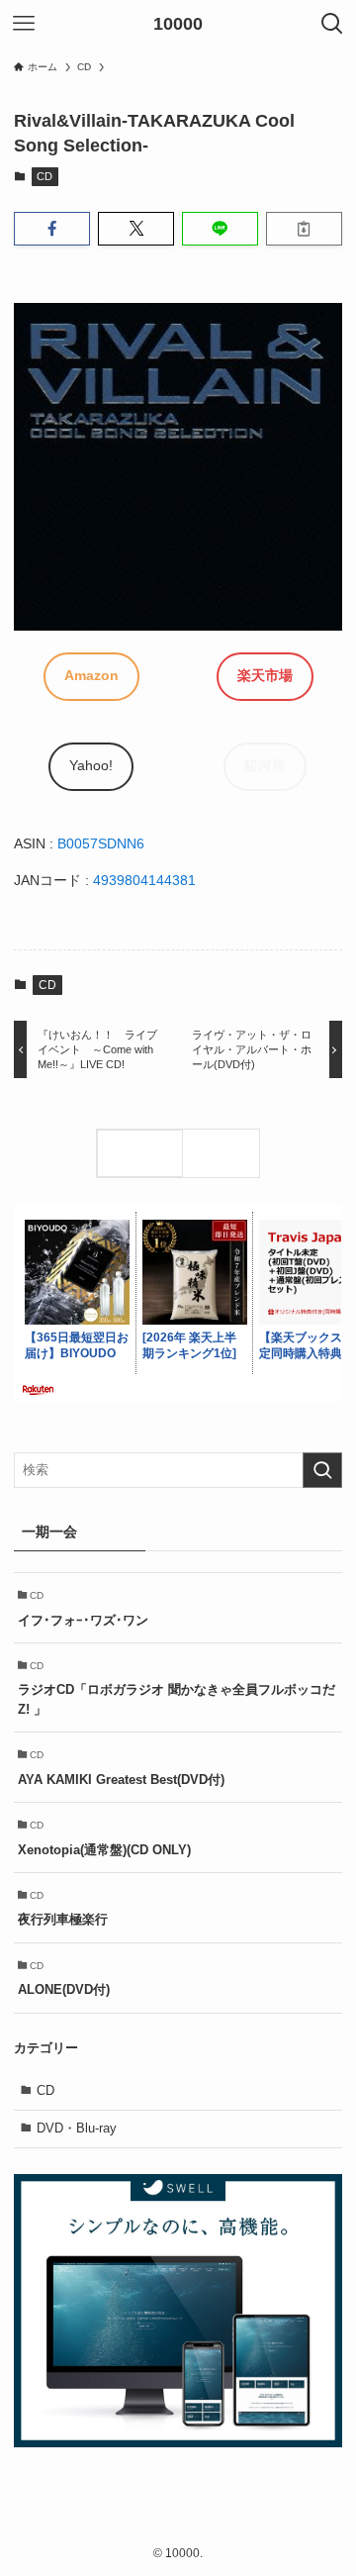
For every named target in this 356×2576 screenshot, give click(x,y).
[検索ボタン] (332, 24)
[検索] (225, 1153)
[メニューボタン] (24, 24)
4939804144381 (144, 880)
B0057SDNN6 (101, 843)
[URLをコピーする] (304, 229)
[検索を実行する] (322, 1470)
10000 (178, 24)
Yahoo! (91, 765)
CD (44, 176)
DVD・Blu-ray (77, 2128)
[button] (52, 229)
